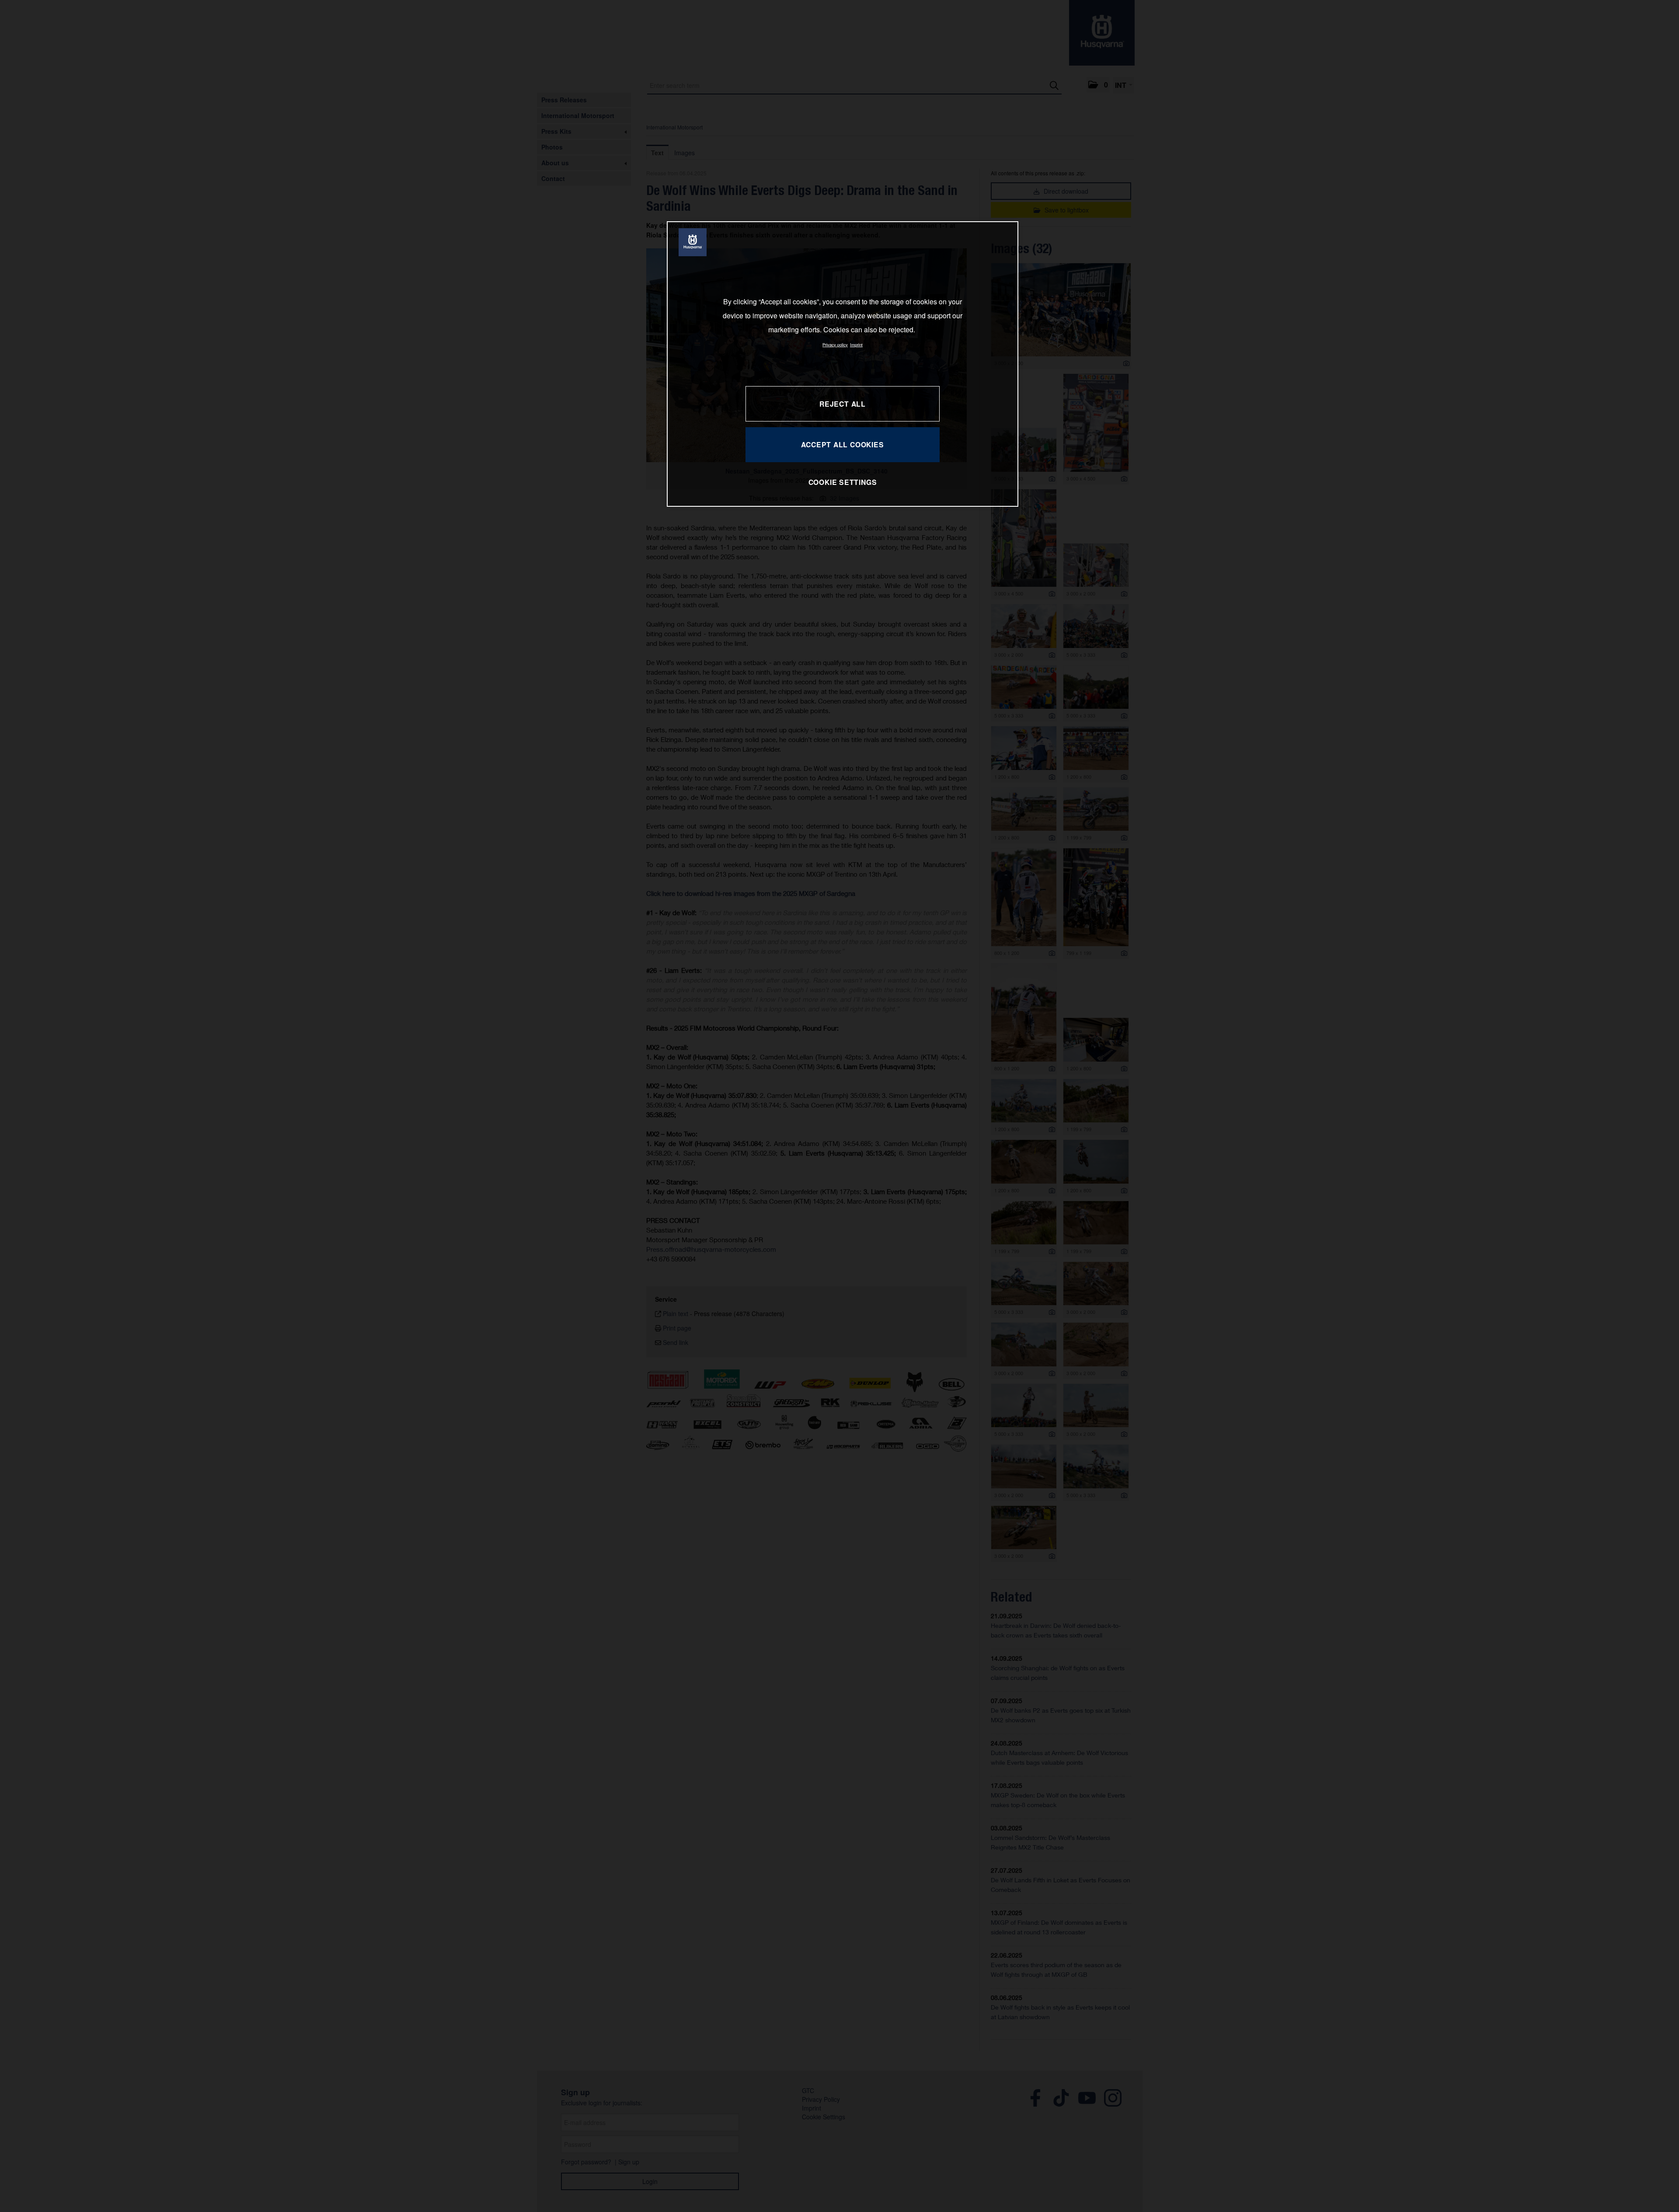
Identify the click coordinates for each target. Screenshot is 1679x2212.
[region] (843, 364)
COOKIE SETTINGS (843, 482)
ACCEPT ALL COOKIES (842, 444)
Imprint (856, 345)
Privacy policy (835, 345)
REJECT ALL (843, 404)
